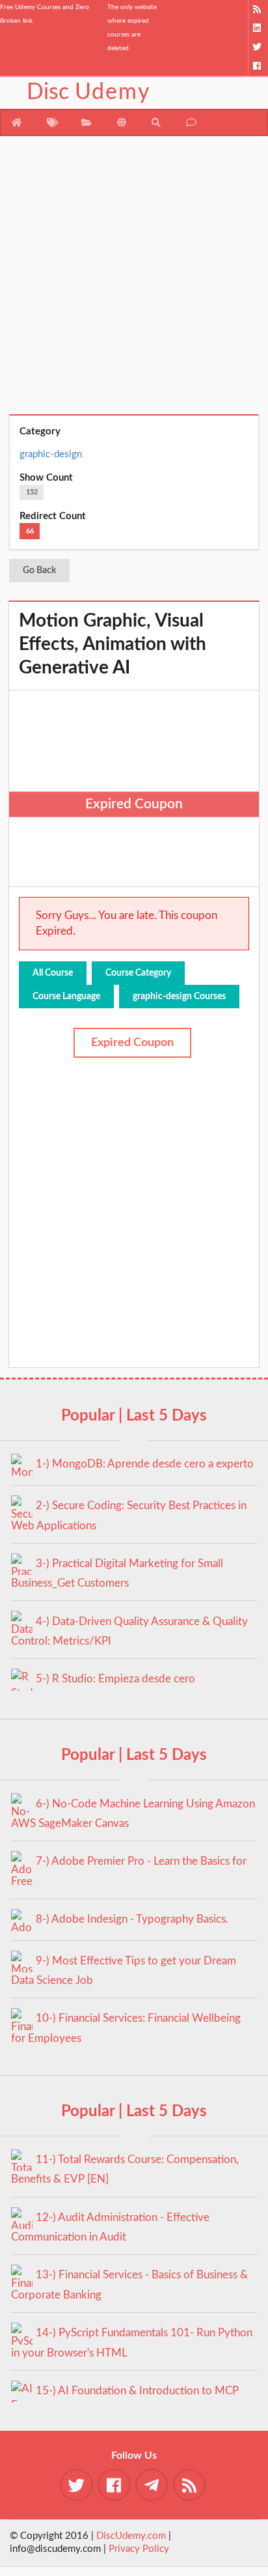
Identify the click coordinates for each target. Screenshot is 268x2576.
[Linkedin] (258, 28)
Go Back (39, 571)
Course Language (66, 997)
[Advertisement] (134, 280)
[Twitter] (258, 47)
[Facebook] (258, 66)
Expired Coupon (132, 1043)
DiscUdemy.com (131, 2536)
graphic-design (51, 454)
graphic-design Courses (179, 997)
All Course (53, 973)
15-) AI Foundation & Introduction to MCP (137, 2391)
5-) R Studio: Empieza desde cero (115, 1679)
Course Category (138, 973)
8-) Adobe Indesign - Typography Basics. (132, 1919)
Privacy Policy (139, 2549)
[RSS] (258, 9)
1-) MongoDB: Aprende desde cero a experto (145, 1464)
